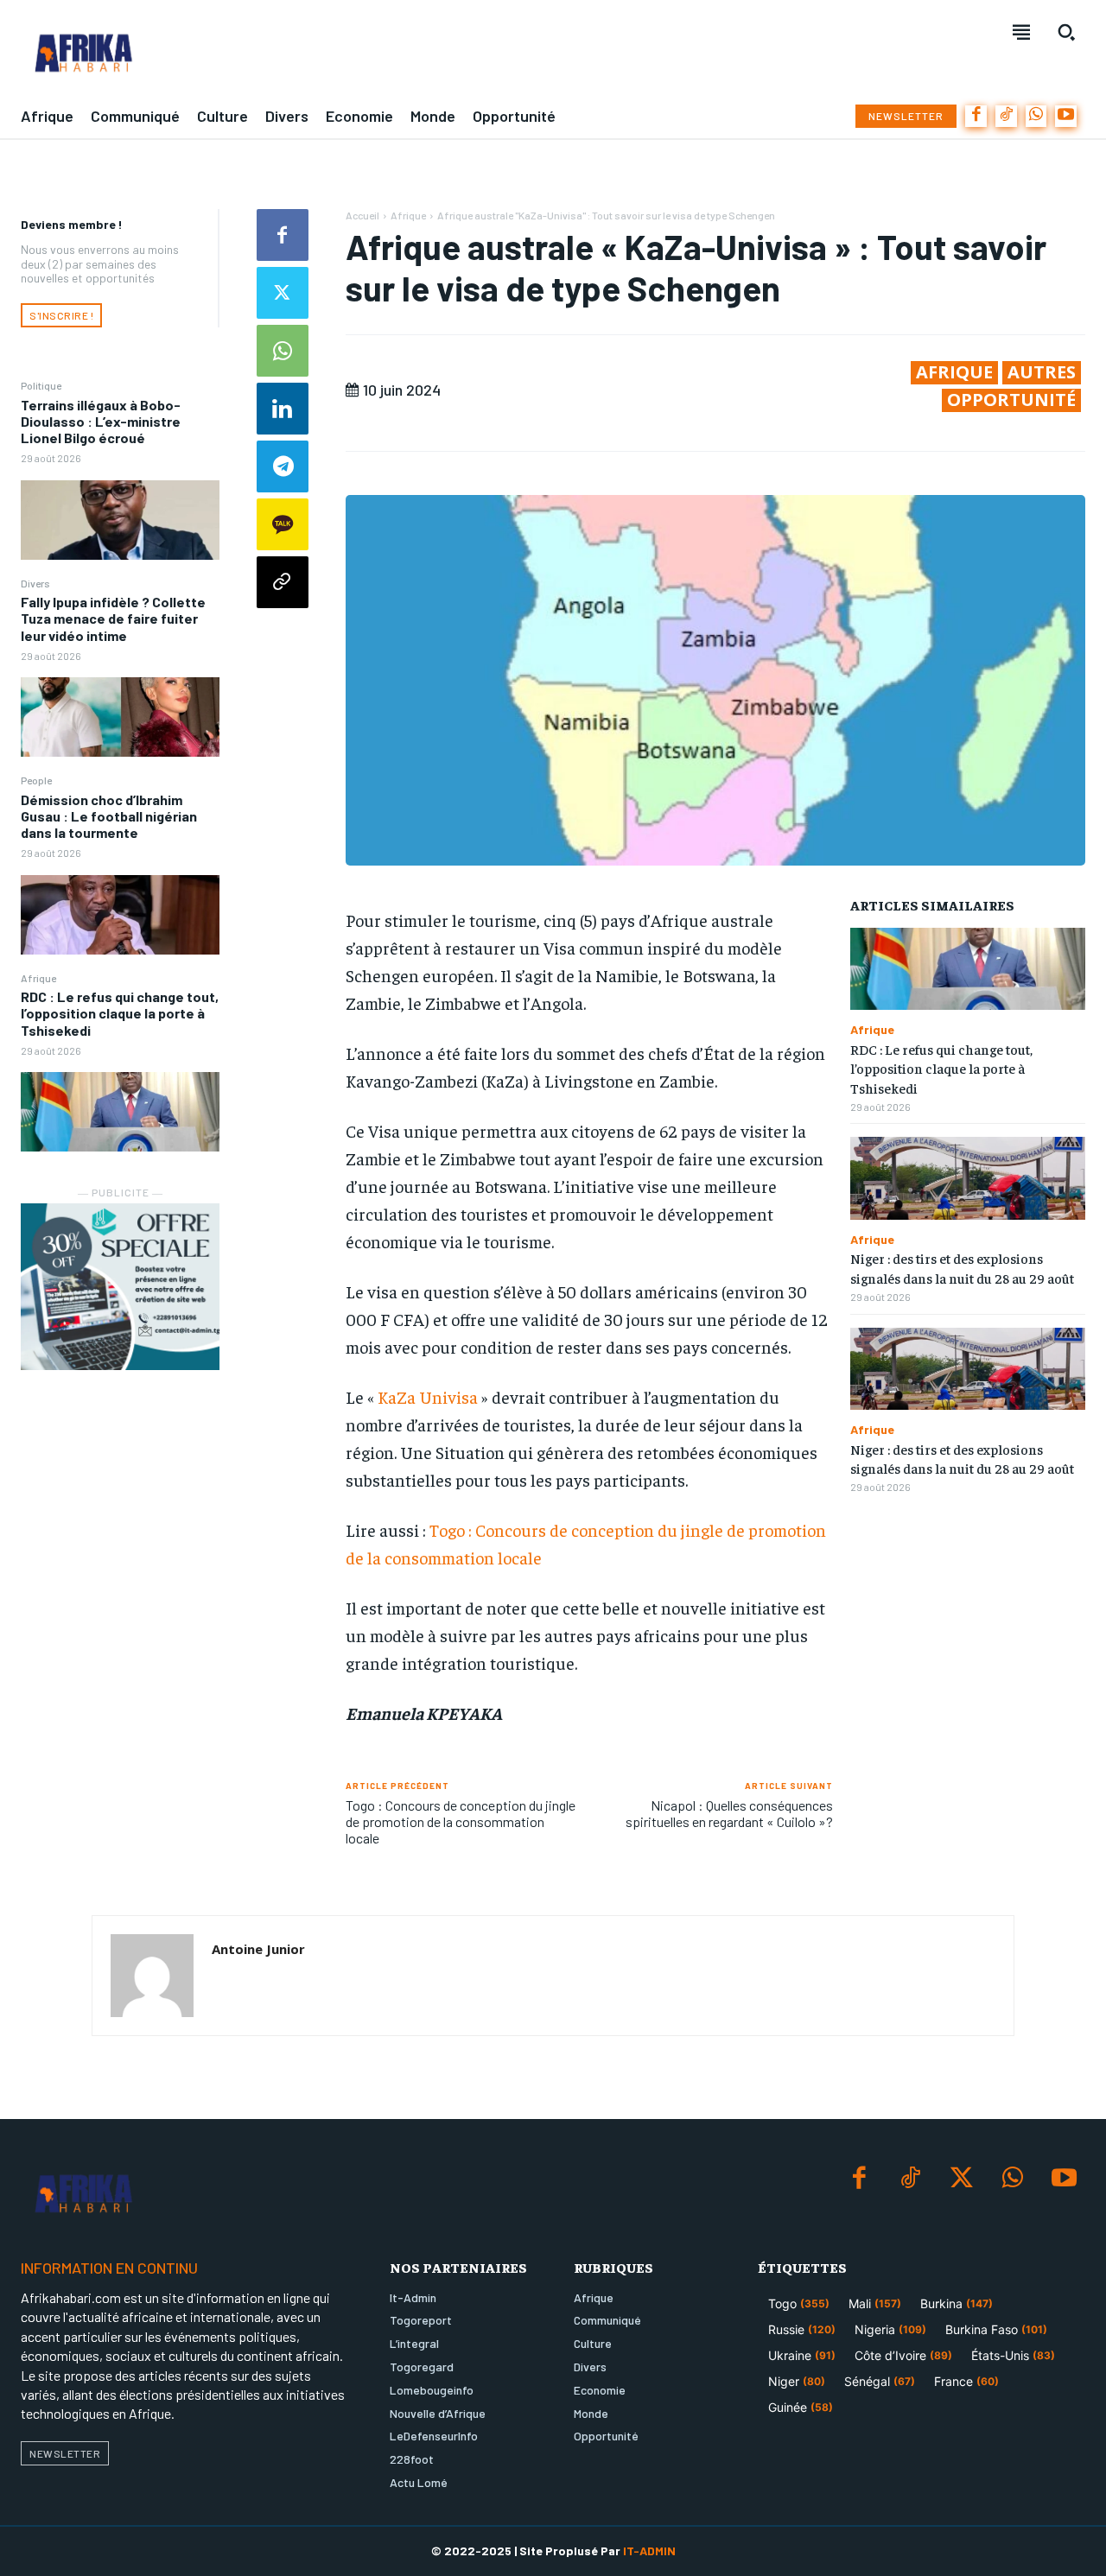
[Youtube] (1066, 116)
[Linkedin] (283, 409)
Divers (35, 583)
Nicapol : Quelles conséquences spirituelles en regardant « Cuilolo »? (729, 1813)
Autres (1042, 372)
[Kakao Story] (283, 524)
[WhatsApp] (1036, 116)
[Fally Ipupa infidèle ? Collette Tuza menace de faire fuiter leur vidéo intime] (120, 717)
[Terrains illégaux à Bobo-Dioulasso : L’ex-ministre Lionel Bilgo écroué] (120, 520)
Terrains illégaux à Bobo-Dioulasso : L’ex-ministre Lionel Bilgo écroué (101, 421)
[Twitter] (283, 293)
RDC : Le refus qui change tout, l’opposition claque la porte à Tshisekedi (120, 1013)
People (36, 780)
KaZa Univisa (428, 1396)
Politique (41, 385)
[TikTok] (1006, 116)
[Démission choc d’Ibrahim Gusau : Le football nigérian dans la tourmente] (120, 915)
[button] (1066, 32)
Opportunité (1011, 400)
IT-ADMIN (649, 2551)
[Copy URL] (283, 582)
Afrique (38, 978)
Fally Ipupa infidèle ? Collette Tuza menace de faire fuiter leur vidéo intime (113, 618)
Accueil (362, 215)
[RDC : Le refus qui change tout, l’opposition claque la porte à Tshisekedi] (120, 1112)
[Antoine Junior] (152, 1976)
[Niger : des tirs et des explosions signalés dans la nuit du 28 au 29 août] (968, 1178)
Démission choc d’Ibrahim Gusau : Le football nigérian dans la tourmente (109, 816)
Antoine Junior (258, 1949)
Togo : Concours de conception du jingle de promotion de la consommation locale (461, 1821)
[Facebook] (976, 116)
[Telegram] (283, 466)
